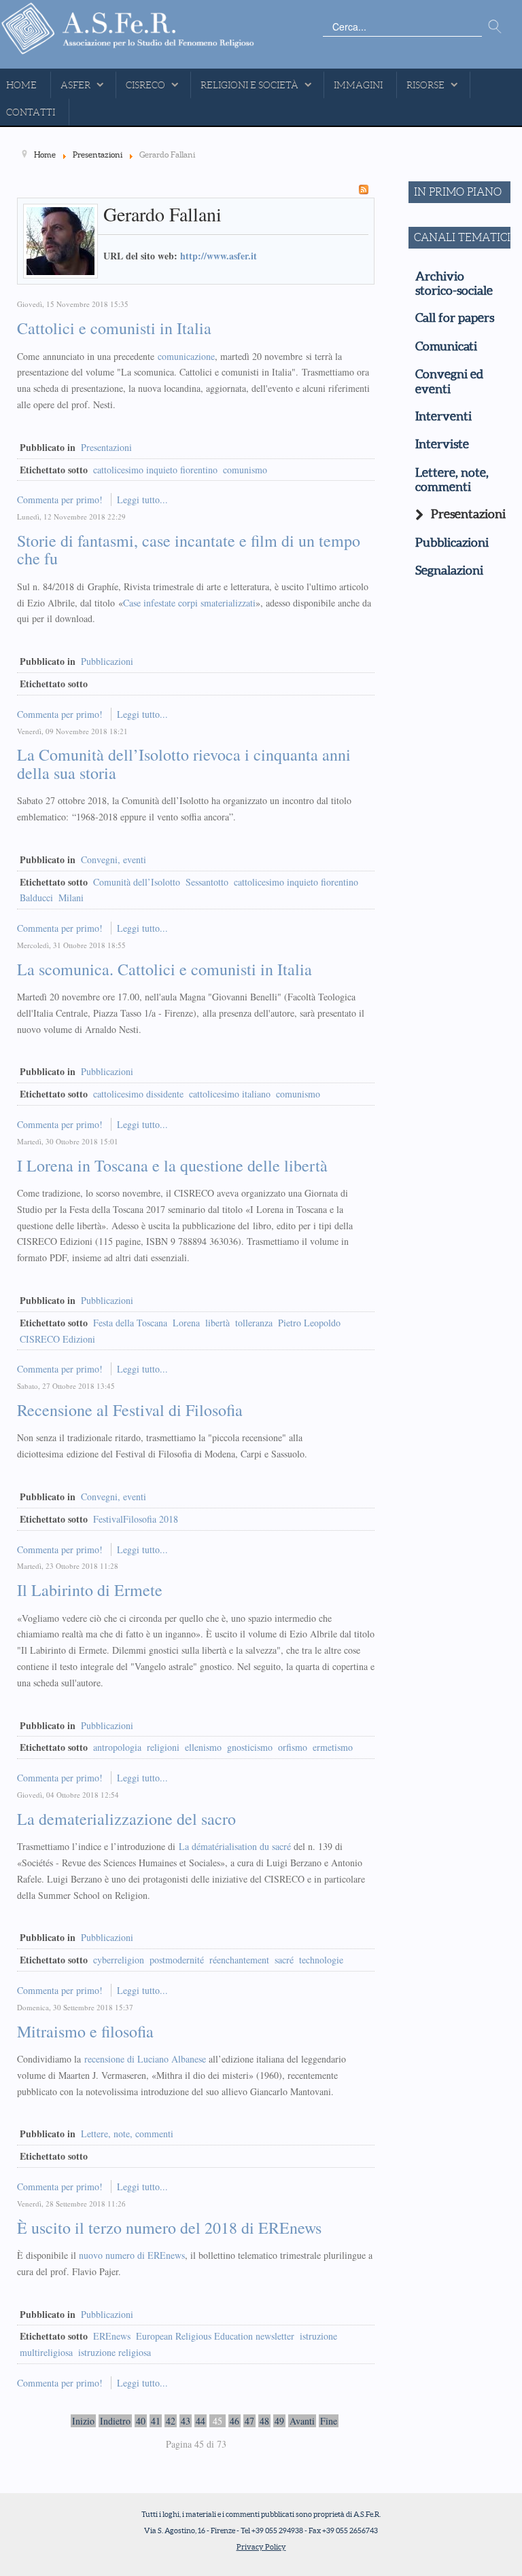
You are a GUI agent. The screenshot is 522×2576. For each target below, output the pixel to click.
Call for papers (455, 318)
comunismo (245, 470)
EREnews (112, 2336)
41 (156, 2421)
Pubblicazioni (107, 661)
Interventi (443, 416)
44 (201, 2421)
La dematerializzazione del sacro (126, 1819)
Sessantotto (207, 882)
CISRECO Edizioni (57, 1339)
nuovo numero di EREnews (132, 2255)
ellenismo (203, 1747)
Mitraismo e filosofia (85, 2031)
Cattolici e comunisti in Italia (114, 328)
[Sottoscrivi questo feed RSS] (364, 189)
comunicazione (186, 356)
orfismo (293, 1747)
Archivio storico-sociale (454, 284)
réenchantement (239, 1960)
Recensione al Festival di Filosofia (130, 1410)
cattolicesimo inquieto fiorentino (155, 470)
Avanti (302, 2421)
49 (279, 2421)
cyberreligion (119, 1960)
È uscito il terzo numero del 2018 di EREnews (169, 2228)
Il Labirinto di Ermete (90, 1590)
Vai (495, 27)
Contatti (31, 112)
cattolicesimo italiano (230, 1094)
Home (21, 85)
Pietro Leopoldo (309, 1323)
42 (171, 2421)
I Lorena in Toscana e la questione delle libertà (172, 1165)
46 (234, 2421)
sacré (284, 1960)
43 (186, 2421)
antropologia (117, 1747)
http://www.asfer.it (219, 256)
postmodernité (177, 1960)
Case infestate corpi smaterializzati (189, 603)
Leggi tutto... (142, 500)
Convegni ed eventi (449, 381)
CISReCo (145, 85)
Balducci (36, 897)
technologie (321, 1960)
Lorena (186, 1323)
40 (141, 2421)
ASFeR (75, 85)
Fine (329, 2421)
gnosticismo (250, 1747)
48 (264, 2421)
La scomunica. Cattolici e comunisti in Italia (164, 969)
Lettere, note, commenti (127, 2134)
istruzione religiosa (115, 2352)
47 (249, 2421)
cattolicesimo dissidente (138, 1094)
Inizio (83, 2421)
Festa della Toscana (130, 1323)
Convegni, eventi (114, 859)
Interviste (442, 444)
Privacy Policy (261, 2547)
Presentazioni (106, 447)
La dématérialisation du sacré (235, 1846)
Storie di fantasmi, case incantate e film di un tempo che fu (189, 549)
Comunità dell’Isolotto (137, 882)
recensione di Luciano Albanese (145, 2059)
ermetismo (333, 1747)
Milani (71, 897)
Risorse (425, 85)
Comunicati (446, 346)
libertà (217, 1323)
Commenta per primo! (61, 500)
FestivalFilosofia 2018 (136, 1519)
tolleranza (254, 1323)
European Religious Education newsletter (215, 2336)
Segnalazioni (449, 570)
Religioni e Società (249, 85)
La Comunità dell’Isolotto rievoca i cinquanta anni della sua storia (184, 763)
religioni (163, 1747)
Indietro (115, 2421)
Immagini (358, 85)
